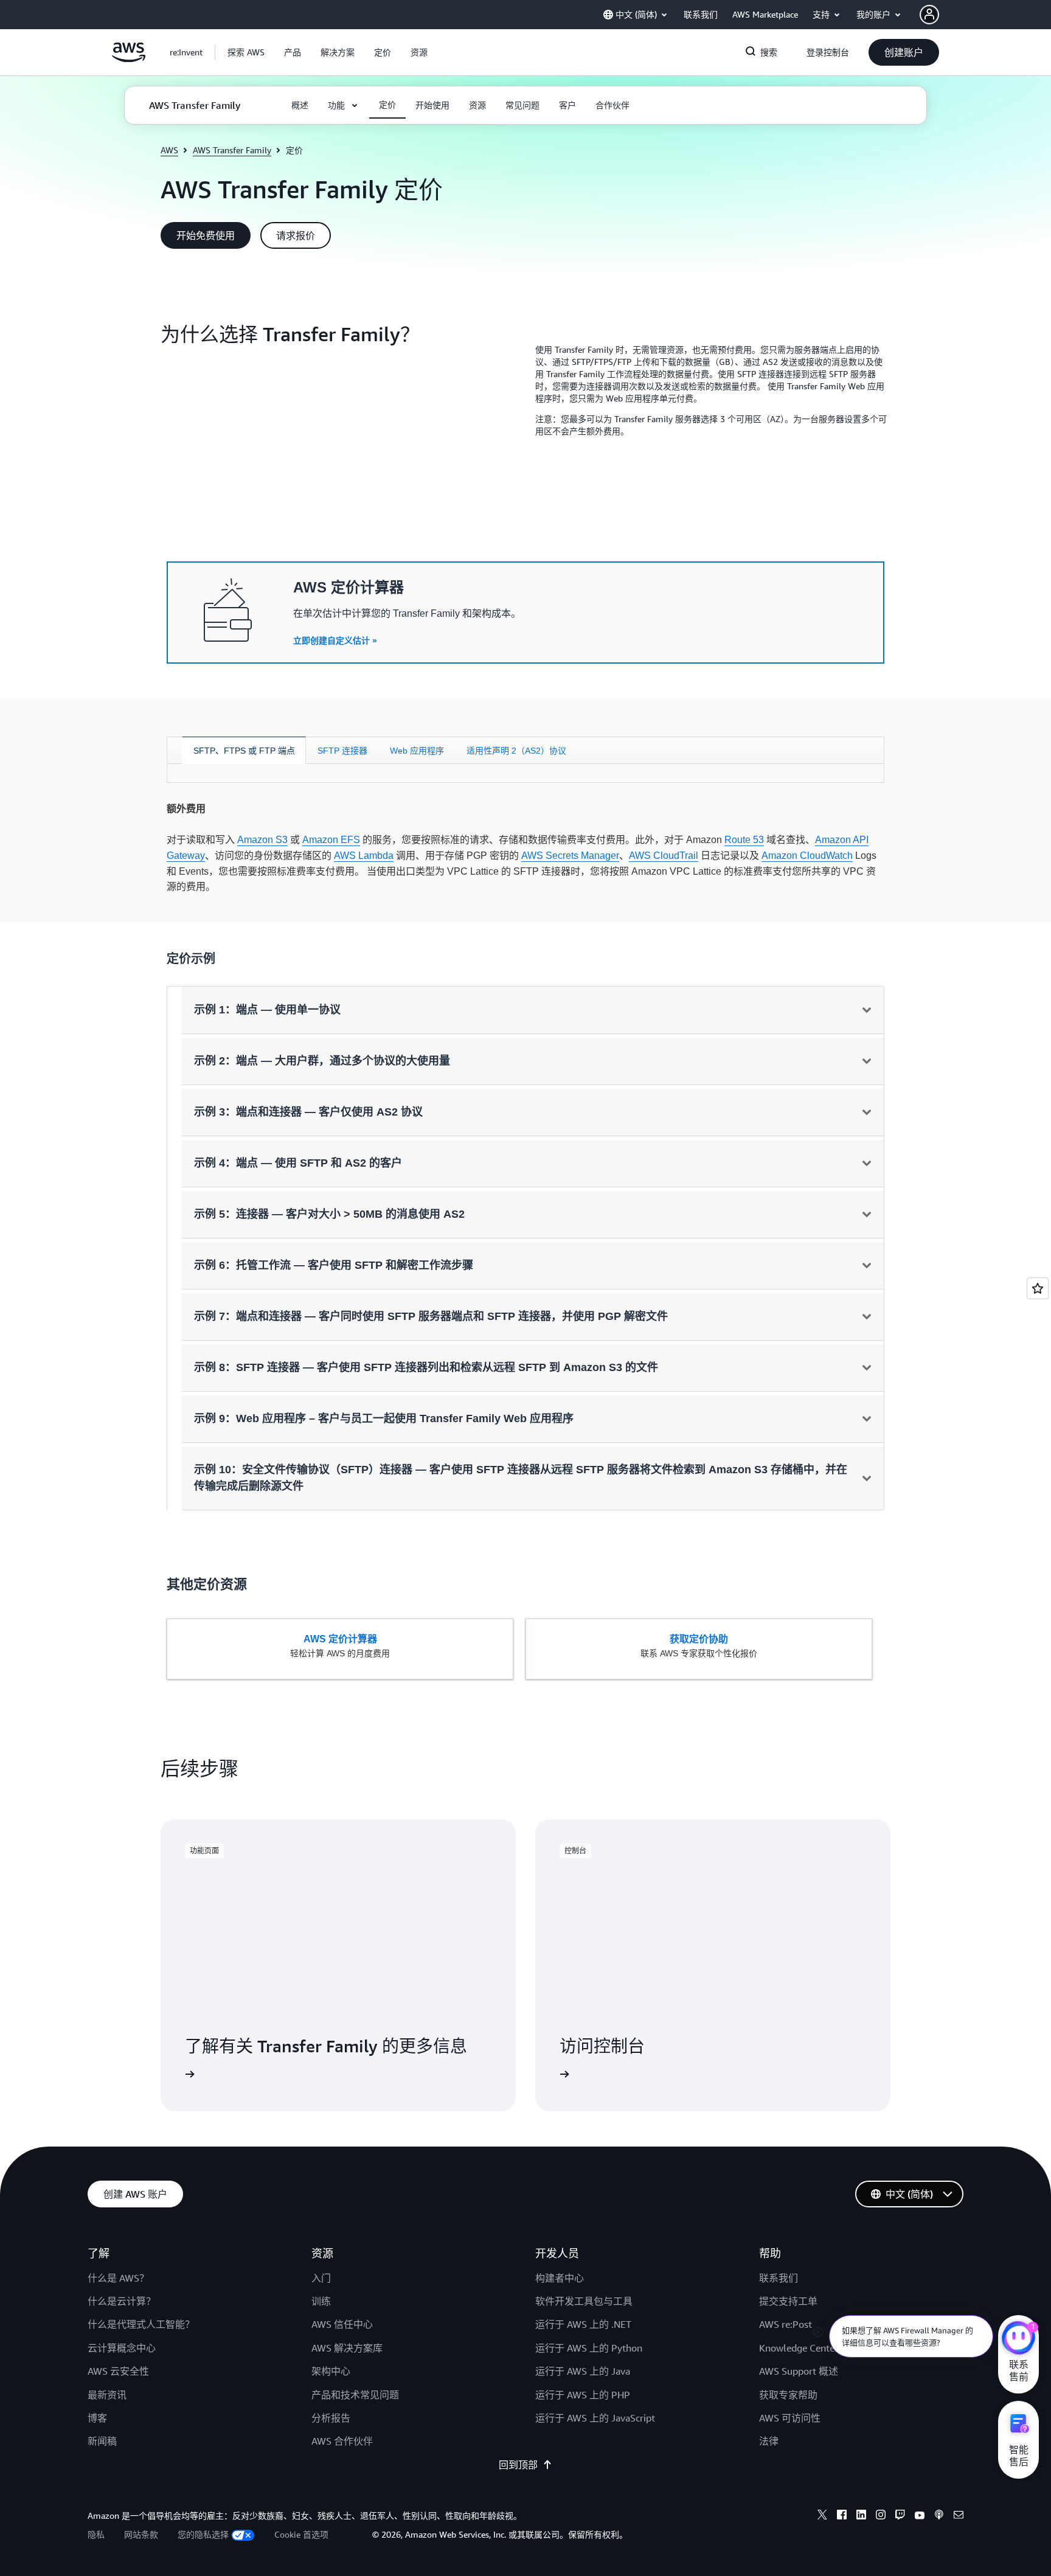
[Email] (959, 2516)
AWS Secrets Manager (570, 856)
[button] (246, 52)
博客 (97, 2418)
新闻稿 (102, 2441)
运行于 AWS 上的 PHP (583, 2395)
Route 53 (744, 840)
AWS (169, 150)
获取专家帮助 (788, 2395)
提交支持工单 (788, 2301)
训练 (321, 2301)
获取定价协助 (699, 1639)
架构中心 (331, 2371)
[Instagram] (881, 2516)
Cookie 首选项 (301, 2534)
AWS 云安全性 (118, 2371)
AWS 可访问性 (790, 2418)
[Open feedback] (1038, 1288)
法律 (769, 2441)
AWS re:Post (786, 2324)
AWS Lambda (364, 856)
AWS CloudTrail (664, 856)
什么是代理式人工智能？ (141, 2324)
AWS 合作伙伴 (342, 2441)
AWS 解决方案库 (347, 2348)
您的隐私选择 (203, 2534)
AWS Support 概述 (799, 2371)
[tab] (244, 750)
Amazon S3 (262, 840)
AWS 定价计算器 (340, 1639)
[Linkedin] (861, 2516)
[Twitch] (900, 2516)
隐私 (96, 2534)
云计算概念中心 (122, 2348)
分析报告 (331, 2418)
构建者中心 (560, 2278)
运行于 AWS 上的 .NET (583, 2324)
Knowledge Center (799, 2348)
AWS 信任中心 (342, 2324)
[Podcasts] (939, 2516)
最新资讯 (107, 2395)
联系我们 (779, 2278)
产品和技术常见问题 (355, 2395)
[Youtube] (920, 2516)
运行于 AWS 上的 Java (583, 2371)
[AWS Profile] (929, 15)
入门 (321, 2278)
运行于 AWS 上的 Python (589, 2348)
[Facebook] (842, 2516)
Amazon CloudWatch (807, 856)
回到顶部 (518, 2465)
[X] (822, 2516)
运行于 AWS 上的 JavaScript (595, 2418)
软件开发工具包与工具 (584, 2301)
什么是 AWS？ (118, 2278)
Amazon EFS (331, 840)
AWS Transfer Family (232, 150)
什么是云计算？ (122, 2301)
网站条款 (141, 2534)
